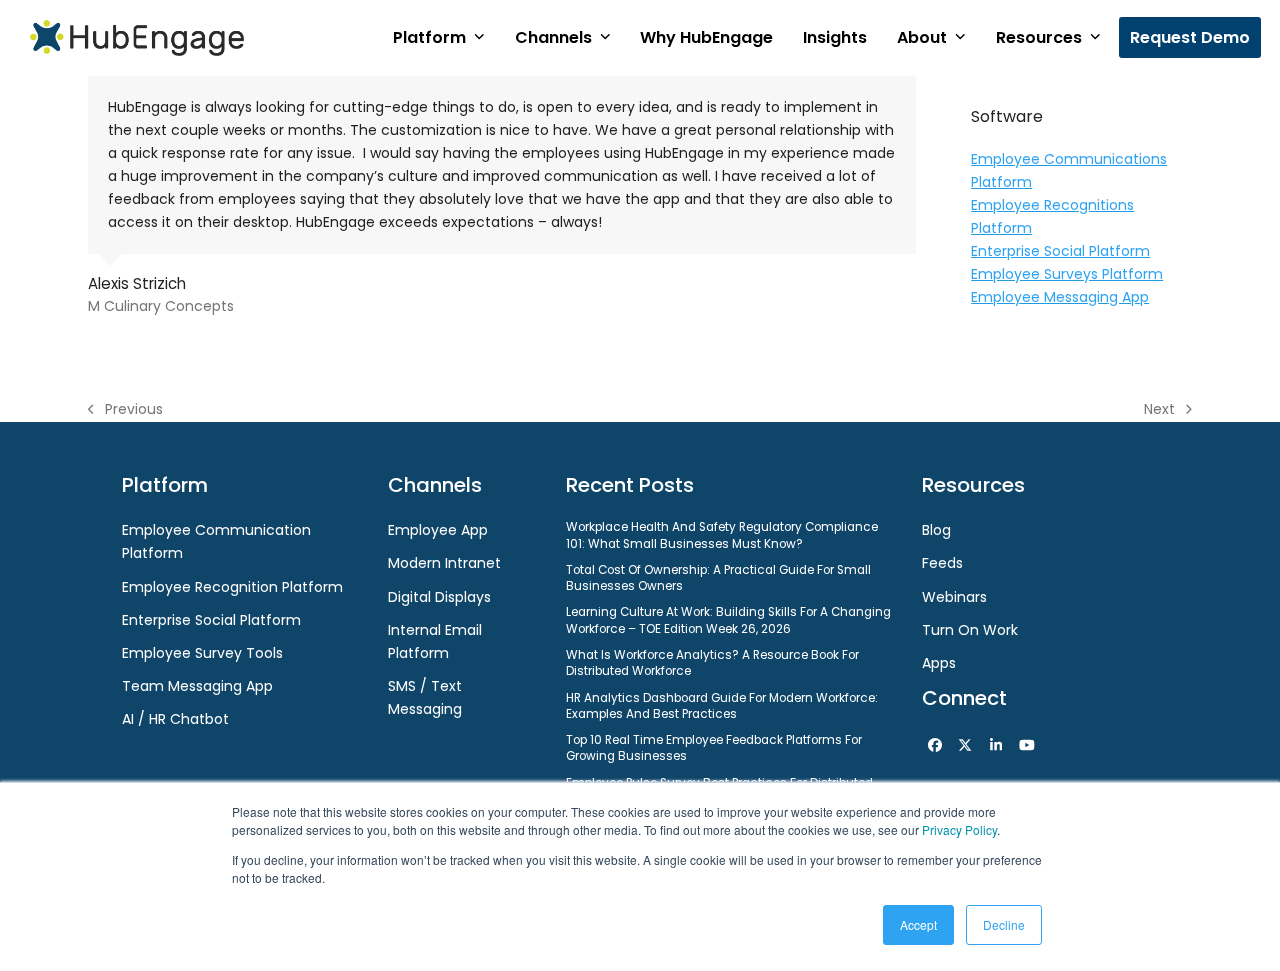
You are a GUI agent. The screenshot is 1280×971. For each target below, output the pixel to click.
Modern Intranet (444, 563)
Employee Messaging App (1060, 297)
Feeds (942, 563)
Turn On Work (970, 630)
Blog (936, 530)
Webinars (954, 597)
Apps (939, 663)
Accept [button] (918, 924)
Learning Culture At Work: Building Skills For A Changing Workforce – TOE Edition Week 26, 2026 (728, 620)
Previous (125, 410)
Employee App (438, 530)
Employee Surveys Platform (1067, 274)
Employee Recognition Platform (232, 587)
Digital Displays (439, 597)
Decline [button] (1004, 924)
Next (1160, 410)
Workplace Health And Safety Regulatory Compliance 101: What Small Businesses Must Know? (722, 535)
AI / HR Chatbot (175, 719)
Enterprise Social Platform (1060, 251)
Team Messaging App (197, 686)
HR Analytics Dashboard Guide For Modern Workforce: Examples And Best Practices (722, 706)
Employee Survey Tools (202, 653)
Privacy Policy (959, 829)
